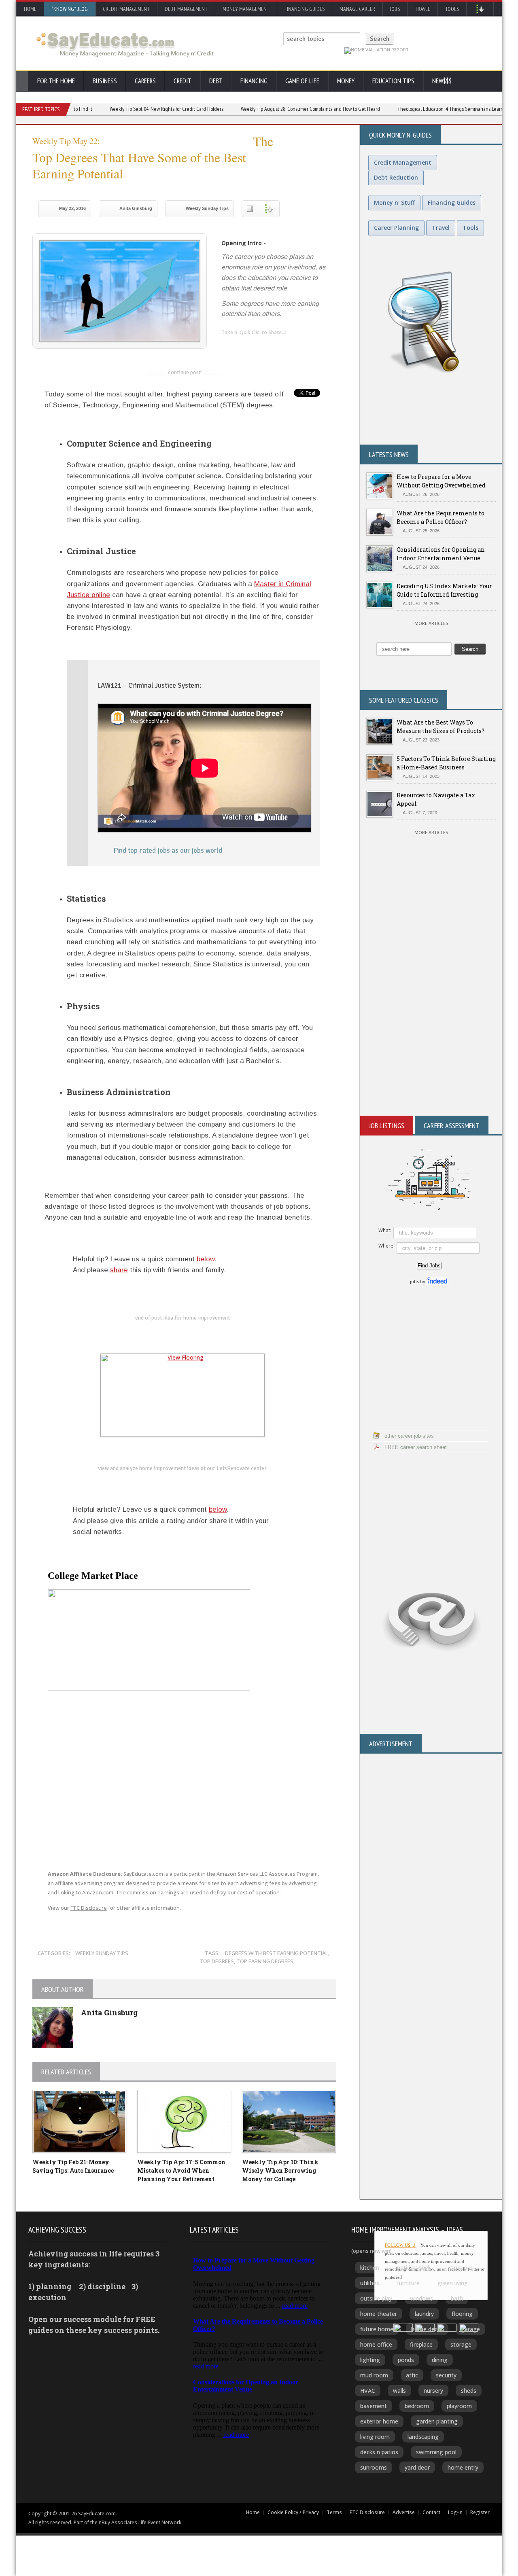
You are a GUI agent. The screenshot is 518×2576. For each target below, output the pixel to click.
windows (421, 2298)
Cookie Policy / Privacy (293, 2512)
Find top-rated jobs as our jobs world (168, 851)
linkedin (227, 346)
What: (385, 1230)
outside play (376, 2298)
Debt (216, 81)
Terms (334, 2512)
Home (30, 9)
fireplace (421, 2344)
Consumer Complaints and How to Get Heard (270, 109)
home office (376, 2344)
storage (461, 2344)
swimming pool (436, 2452)
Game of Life (302, 81)
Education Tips (393, 81)
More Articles (431, 623)
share (119, 1270)
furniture (408, 2283)
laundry (424, 2314)
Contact (431, 2512)
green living (453, 2283)
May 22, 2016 (72, 208)
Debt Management (186, 9)
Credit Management (126, 9)
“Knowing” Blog (70, 9)
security (446, 2375)
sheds (469, 2391)
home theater (379, 2314)
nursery (433, 2391)
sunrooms (374, 2467)
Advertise (404, 2512)
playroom (459, 2406)
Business (105, 81)
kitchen (370, 2268)
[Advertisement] (431, 1019)
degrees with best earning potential (276, 1953)
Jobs (395, 9)
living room (375, 2437)
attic (412, 2375)
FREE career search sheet (416, 1447)
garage (470, 2329)
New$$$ (442, 81)
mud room (374, 2375)
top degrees (217, 1961)
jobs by (418, 1281)
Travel (422, 9)
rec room (461, 2268)
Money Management (246, 9)
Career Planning (396, 228)
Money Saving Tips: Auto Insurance (73, 2166)
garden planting (437, 2421)
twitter (244, 346)
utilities (370, 2283)
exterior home (379, 2421)
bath (457, 2298)
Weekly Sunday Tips (207, 208)
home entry (463, 2467)
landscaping (423, 2437)
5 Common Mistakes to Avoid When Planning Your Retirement (181, 2170)
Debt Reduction (396, 177)
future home (377, 2329)
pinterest (276, 346)
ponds (406, 2360)
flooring (462, 2314)
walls (399, 2391)
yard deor (417, 2467)
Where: (386, 1246)
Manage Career (357, 9)
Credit (183, 81)
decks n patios (379, 2452)
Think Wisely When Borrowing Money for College (280, 2170)
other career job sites (409, 1436)
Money (346, 81)
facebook (260, 346)
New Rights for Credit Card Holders (126, 109)
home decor (427, 2329)
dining (440, 2360)
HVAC (368, 2391)
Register (480, 2512)
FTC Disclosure (89, 1908)
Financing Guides (305, 9)
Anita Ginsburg (136, 208)
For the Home (56, 81)
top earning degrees (265, 1961)
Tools (452, 9)
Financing (254, 81)
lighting (370, 2360)
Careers (145, 81)
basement (374, 2406)
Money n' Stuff (394, 202)
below (206, 1259)
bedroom (417, 2406)
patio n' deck (414, 2268)
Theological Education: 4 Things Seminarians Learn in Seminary (422, 109)
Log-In (455, 2512)
